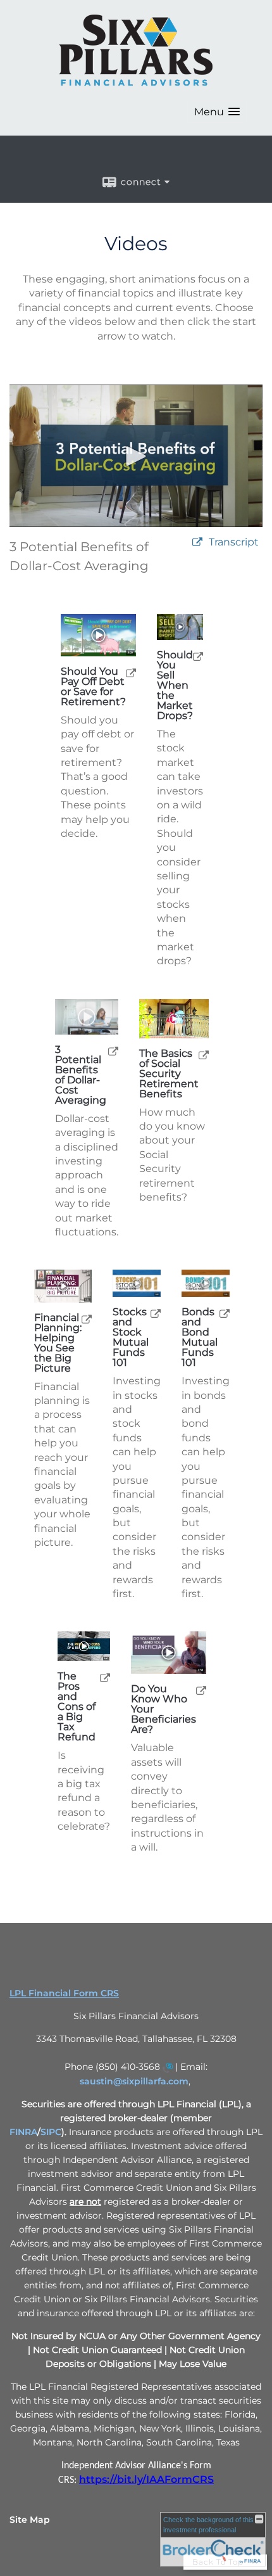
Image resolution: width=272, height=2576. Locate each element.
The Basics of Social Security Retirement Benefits (169, 1074)
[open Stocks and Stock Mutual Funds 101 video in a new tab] (156, 1313)
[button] (217, 112)
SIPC (51, 2132)
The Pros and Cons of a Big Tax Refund (77, 1707)
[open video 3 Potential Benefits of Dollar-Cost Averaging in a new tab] (197, 543)
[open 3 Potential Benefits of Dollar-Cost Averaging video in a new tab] (113, 1051)
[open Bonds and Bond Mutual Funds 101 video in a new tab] (225, 1313)
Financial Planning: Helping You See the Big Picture (58, 1343)
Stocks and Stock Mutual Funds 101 (131, 1337)
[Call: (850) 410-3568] (168, 2067)
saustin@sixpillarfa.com (134, 2081)
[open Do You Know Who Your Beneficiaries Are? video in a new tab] (201, 1690)
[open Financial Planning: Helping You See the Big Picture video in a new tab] (87, 1319)
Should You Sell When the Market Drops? (175, 685)
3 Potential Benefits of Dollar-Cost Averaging (81, 1075)
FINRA (23, 2132)
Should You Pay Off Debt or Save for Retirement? (93, 687)
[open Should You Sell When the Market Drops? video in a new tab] (198, 656)
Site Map (30, 2520)
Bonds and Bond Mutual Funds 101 (200, 1337)
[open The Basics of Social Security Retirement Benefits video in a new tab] (204, 1055)
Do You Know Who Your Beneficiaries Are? (164, 1709)
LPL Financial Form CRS (64, 1993)
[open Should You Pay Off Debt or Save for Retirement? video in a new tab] (131, 673)
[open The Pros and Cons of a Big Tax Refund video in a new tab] (105, 1677)
